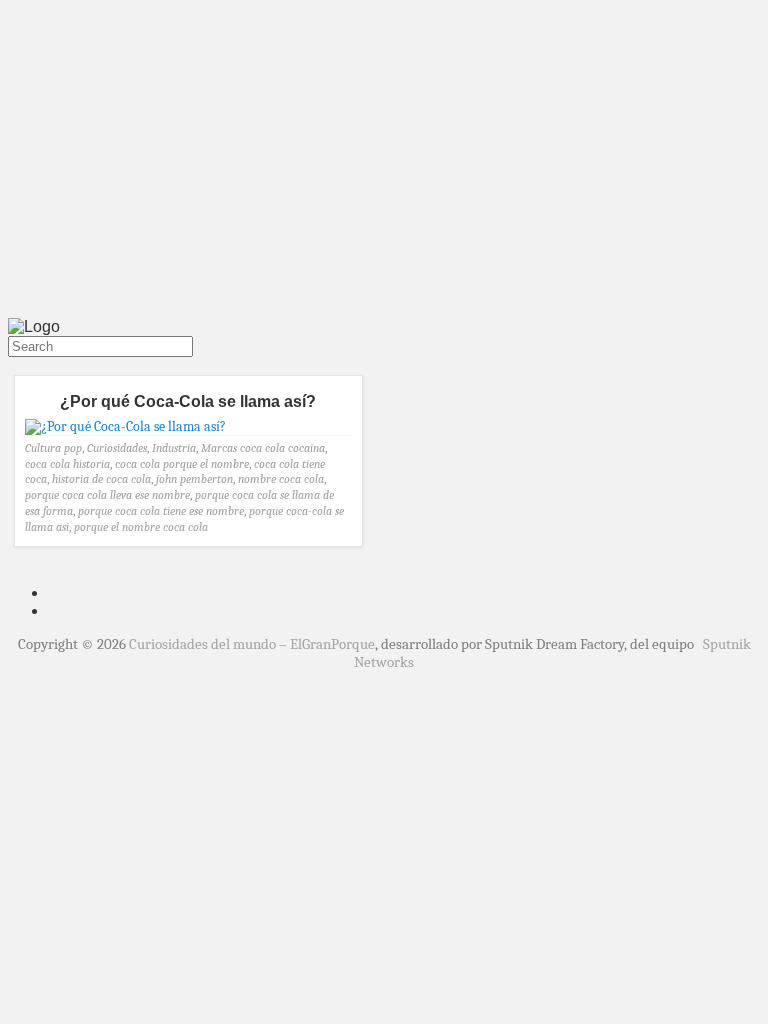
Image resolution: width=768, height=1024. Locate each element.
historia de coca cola (101, 479)
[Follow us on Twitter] (12, 366)
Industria (174, 448)
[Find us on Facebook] (20, 366)
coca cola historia (67, 464)
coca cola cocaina (282, 448)
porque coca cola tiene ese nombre (161, 511)
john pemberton (194, 479)
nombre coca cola (281, 479)
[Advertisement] (384, 163)
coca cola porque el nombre (182, 464)
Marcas (219, 448)
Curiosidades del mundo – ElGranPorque (252, 644)
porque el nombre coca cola (141, 527)
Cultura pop (53, 448)
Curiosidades (117, 448)
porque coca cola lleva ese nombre (107, 495)
